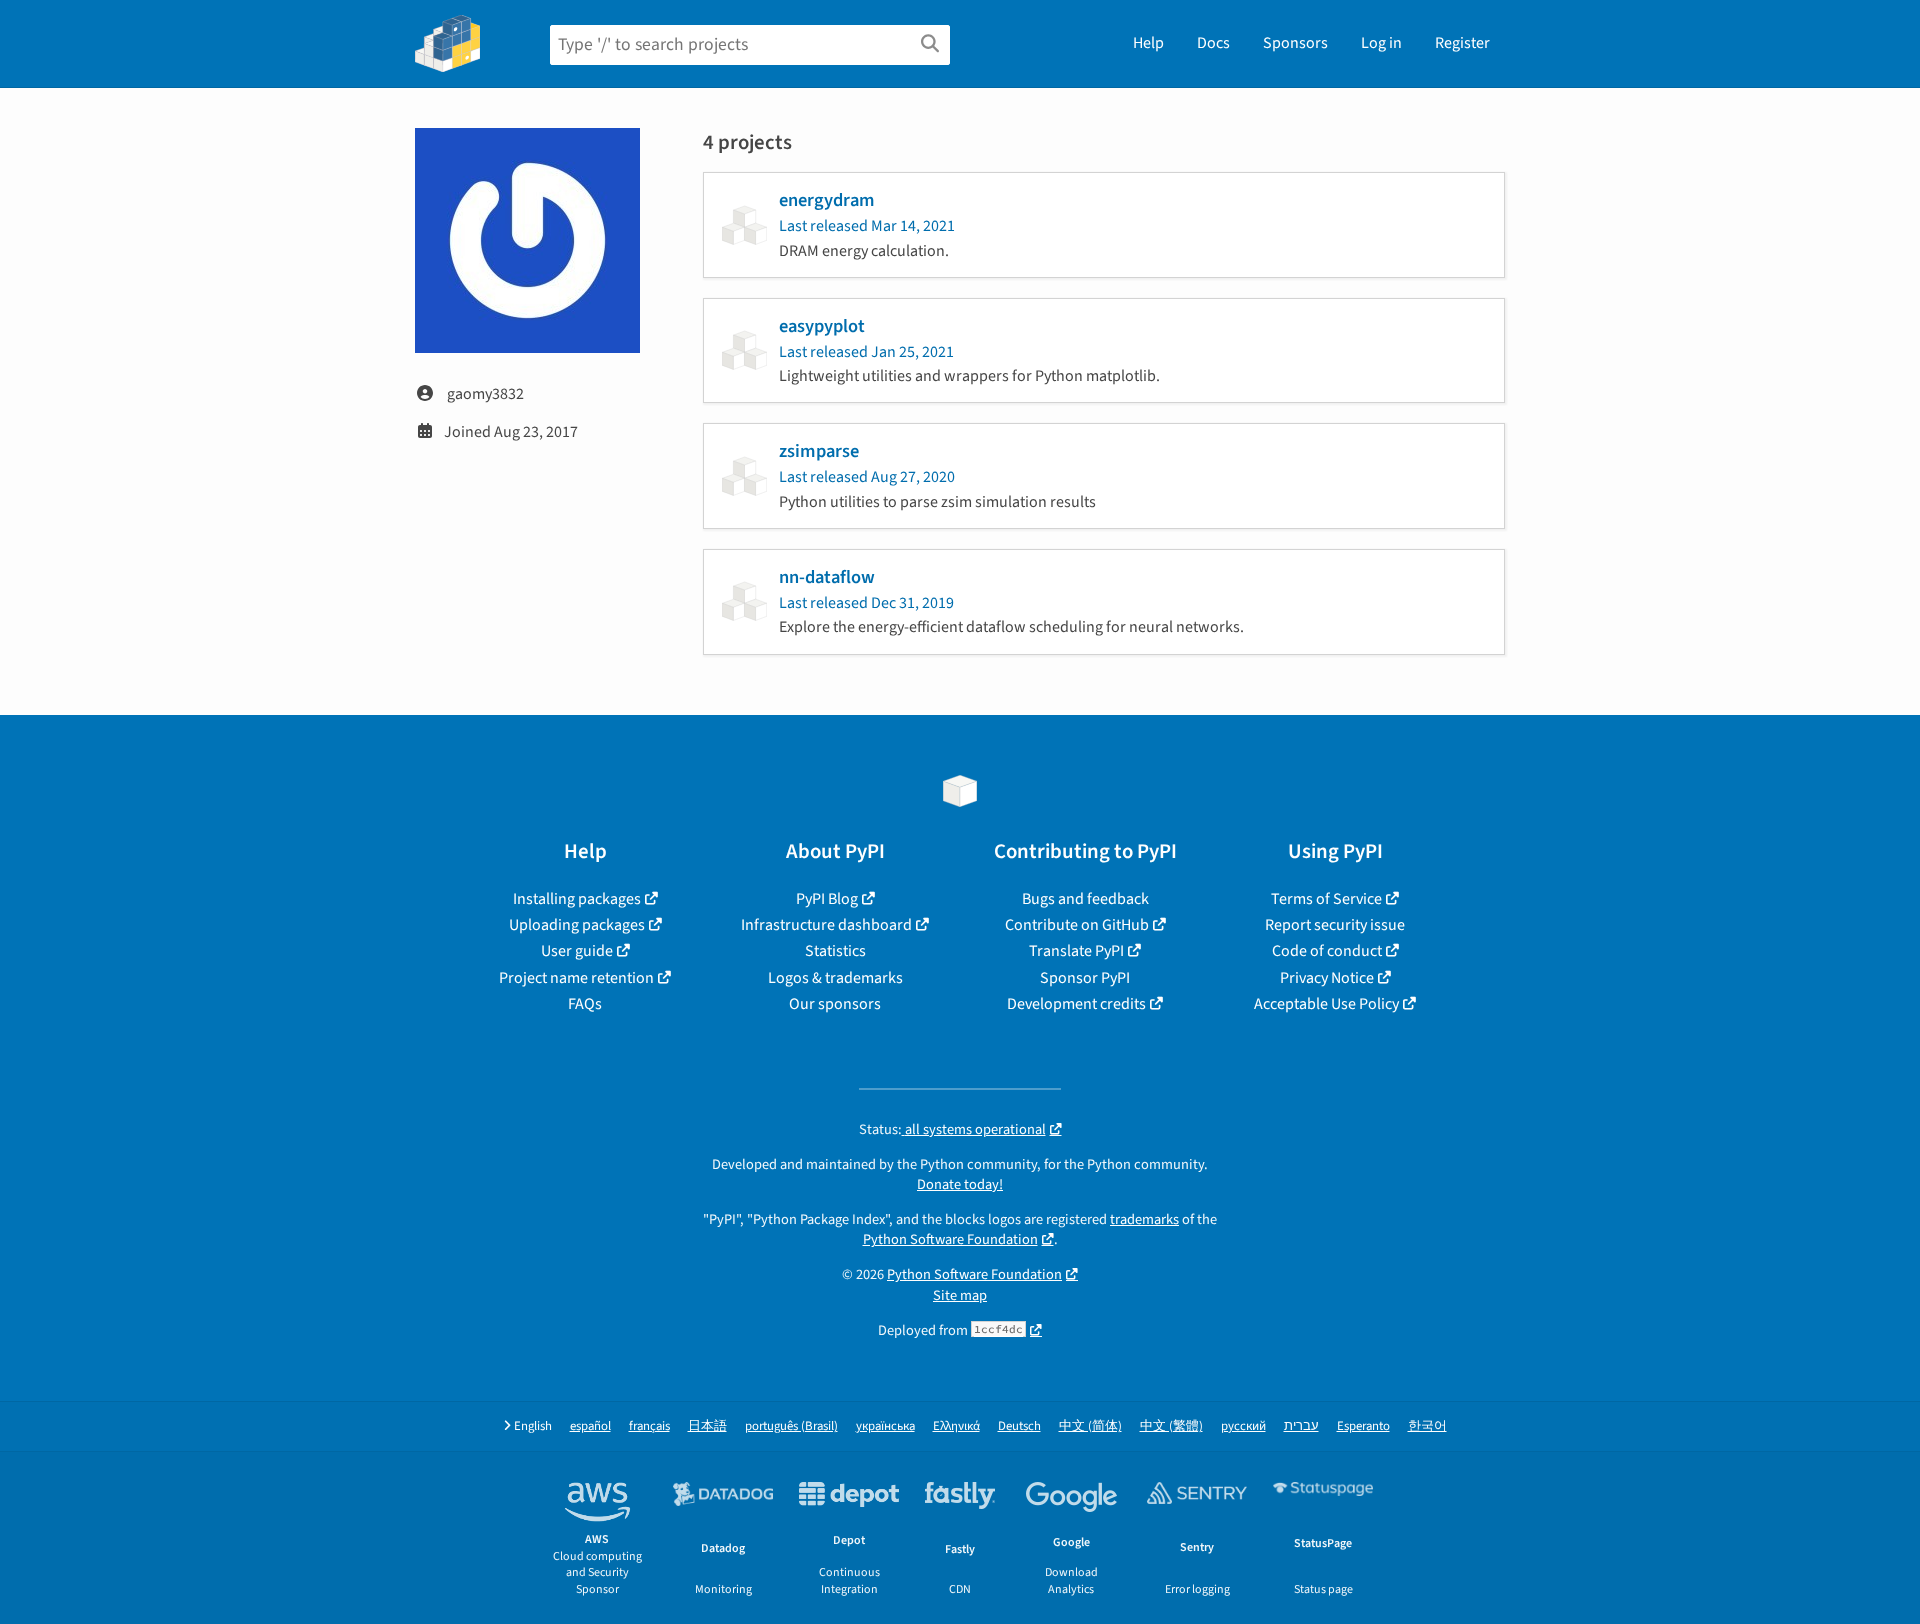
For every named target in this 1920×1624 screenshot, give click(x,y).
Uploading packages (577, 925)
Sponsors (1295, 43)
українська (885, 1426)
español (590, 1426)
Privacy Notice (1327, 978)
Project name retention (576, 978)
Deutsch (1019, 1426)
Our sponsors (835, 1004)
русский (1243, 1426)
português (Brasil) (791, 1426)
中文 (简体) (1090, 1426)
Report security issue (1335, 925)
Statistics (835, 951)
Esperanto (1363, 1426)
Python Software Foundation (950, 1239)
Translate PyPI (1076, 951)
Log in (1381, 43)
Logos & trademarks (835, 978)
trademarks (1144, 1219)
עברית (1301, 1426)
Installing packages (577, 899)
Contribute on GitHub (1077, 925)
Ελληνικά (956, 1426)
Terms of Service (1326, 899)
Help (1148, 43)
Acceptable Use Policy (1326, 1004)
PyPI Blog (827, 899)
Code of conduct (1327, 951)
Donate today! (960, 1184)
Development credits (1076, 1004)
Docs (1213, 43)
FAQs (585, 1004)
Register (1462, 43)
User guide (577, 951)
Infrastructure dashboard (826, 925)
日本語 (707, 1426)
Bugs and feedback (1085, 899)
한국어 (1427, 1426)
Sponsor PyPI (1085, 978)
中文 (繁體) (1171, 1426)
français (649, 1426)
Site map (960, 1295)
